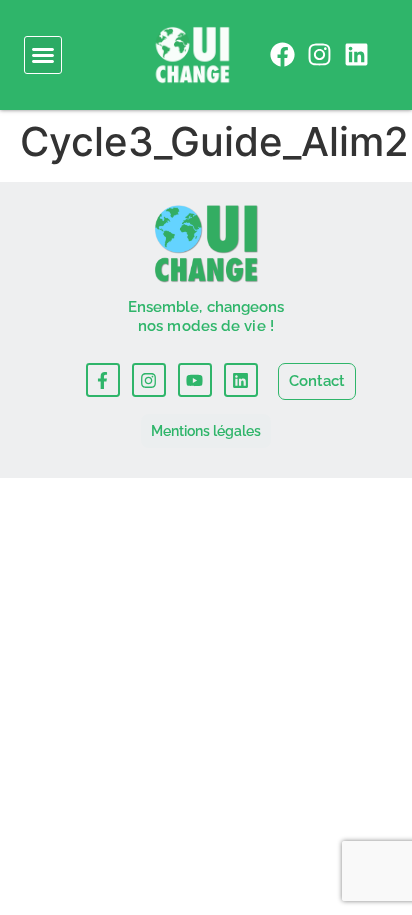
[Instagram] (319, 54)
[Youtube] (195, 380)
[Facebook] (282, 54)
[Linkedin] (356, 54)
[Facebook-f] (103, 380)
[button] (43, 55)
